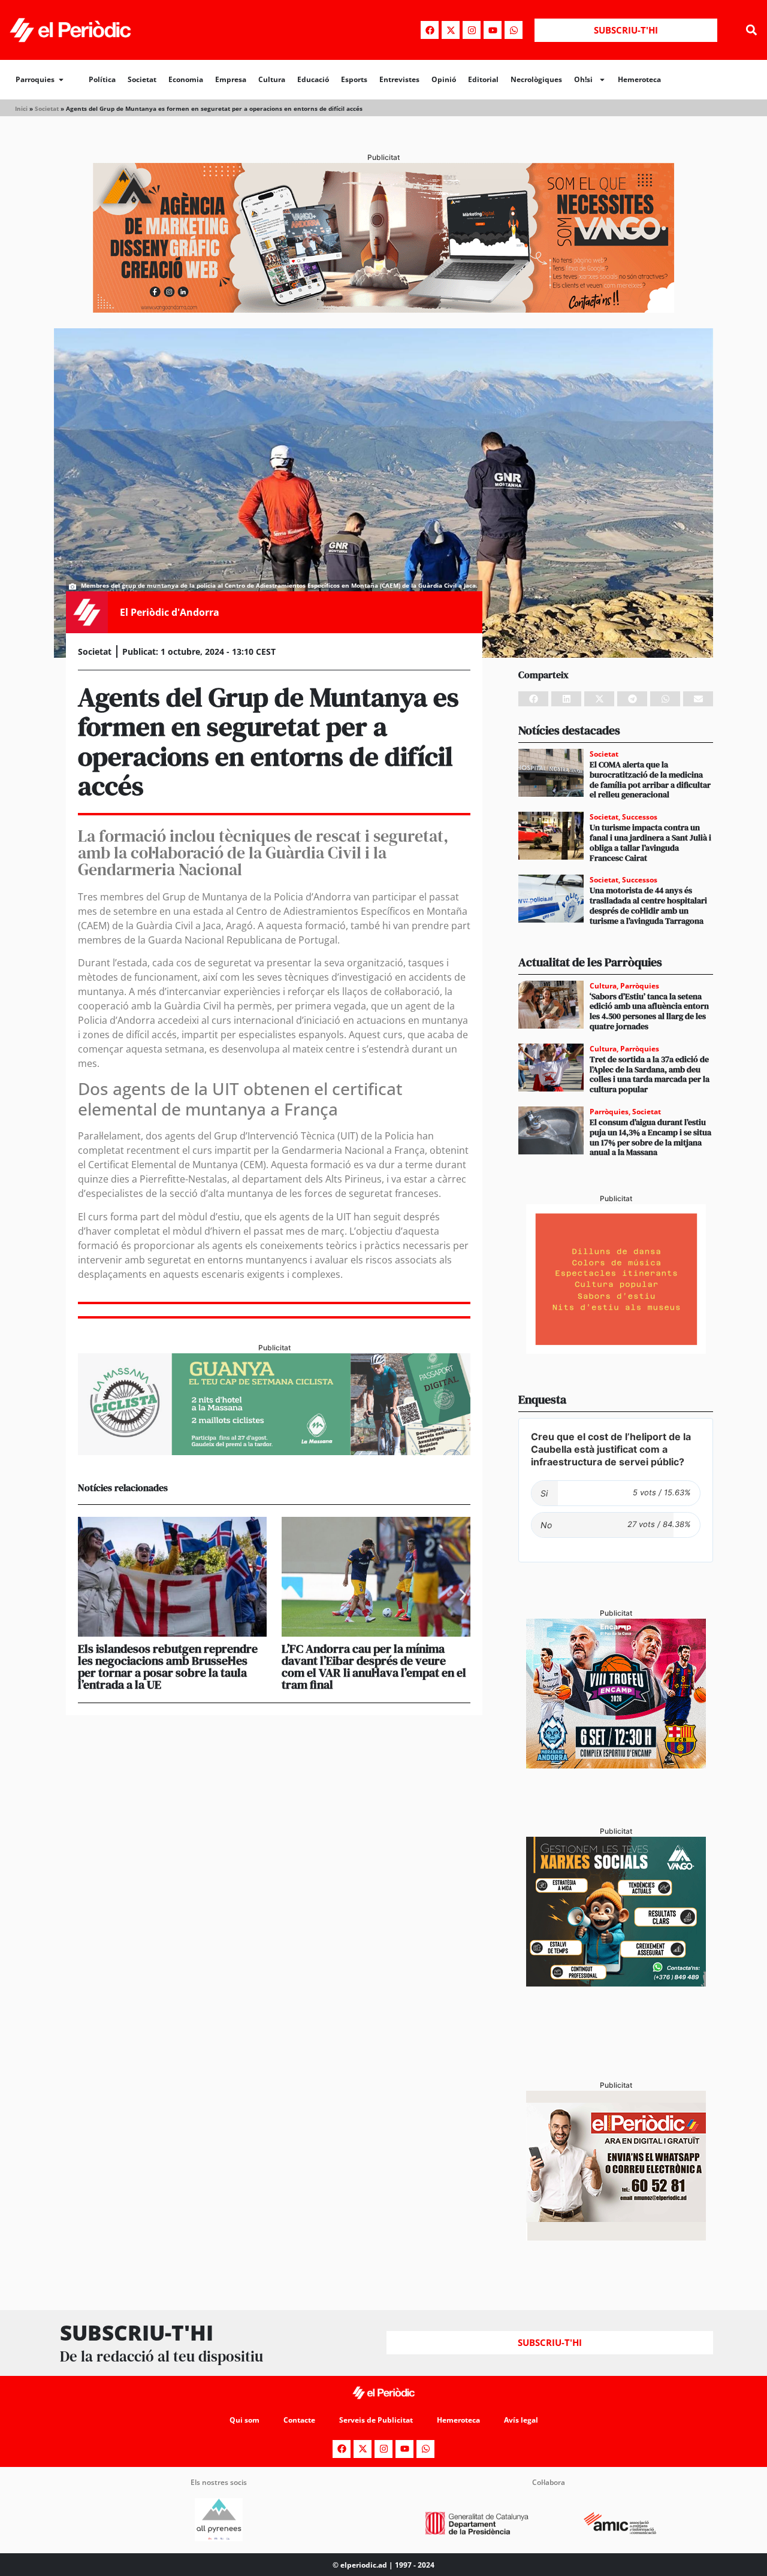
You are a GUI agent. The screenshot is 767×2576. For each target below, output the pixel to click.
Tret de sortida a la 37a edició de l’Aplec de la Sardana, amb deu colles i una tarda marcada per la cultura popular (650, 1074)
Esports (354, 79)
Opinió (444, 79)
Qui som (244, 2420)
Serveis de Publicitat (376, 2420)
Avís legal (521, 2420)
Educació (313, 79)
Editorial (483, 79)
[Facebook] (430, 30)
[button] (751, 30)
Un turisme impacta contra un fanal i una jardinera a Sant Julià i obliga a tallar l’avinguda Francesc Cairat (650, 842)
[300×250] (616, 1350)
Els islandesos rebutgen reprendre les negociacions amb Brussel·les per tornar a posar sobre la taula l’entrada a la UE (168, 1667)
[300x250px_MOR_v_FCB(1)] (616, 1765)
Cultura (272, 79)
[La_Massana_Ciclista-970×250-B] (274, 1452)
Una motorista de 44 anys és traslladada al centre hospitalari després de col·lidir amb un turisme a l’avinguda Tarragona (648, 905)
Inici (21, 108)
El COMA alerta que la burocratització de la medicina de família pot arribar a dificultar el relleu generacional (650, 779)
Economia (186, 79)
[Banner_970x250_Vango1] (383, 309)
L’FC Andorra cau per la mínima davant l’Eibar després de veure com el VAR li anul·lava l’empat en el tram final (374, 1667)
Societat (142, 79)
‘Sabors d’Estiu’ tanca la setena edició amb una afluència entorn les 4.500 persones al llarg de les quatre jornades (649, 1011)
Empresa (231, 79)
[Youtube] (493, 30)
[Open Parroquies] (61, 80)
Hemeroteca (639, 79)
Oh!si (583, 79)
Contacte (299, 2420)
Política (102, 79)
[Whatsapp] (514, 30)
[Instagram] (472, 30)
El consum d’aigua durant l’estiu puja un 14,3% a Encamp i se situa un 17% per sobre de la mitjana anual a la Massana (650, 1137)
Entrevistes (399, 79)
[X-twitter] (451, 30)
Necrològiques (536, 79)
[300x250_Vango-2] (616, 1983)
